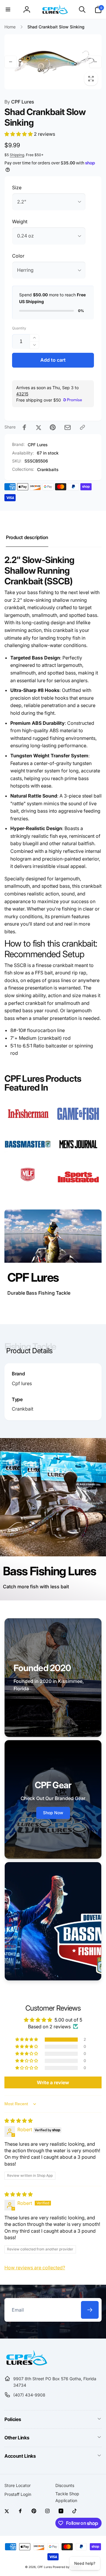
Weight (20, 221)
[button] (8, 9)
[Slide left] (11, 62)
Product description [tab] (27, 537)
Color (18, 256)
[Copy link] (82, 427)
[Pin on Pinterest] (53, 427)
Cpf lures (22, 1383)
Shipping (17, 155)
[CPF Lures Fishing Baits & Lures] (26, 2364)
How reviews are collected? (35, 2268)
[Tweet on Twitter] (39, 427)
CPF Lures (19, 102)
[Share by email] (68, 427)
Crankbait (23, 1409)
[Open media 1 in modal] (53, 62)
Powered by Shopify (67, 2567)
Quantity (19, 328)
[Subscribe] (90, 2310)
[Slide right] (95, 62)
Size (17, 187)
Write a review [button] (53, 2082)
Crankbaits (48, 469)
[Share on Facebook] (24, 427)
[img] (19, 2121)
